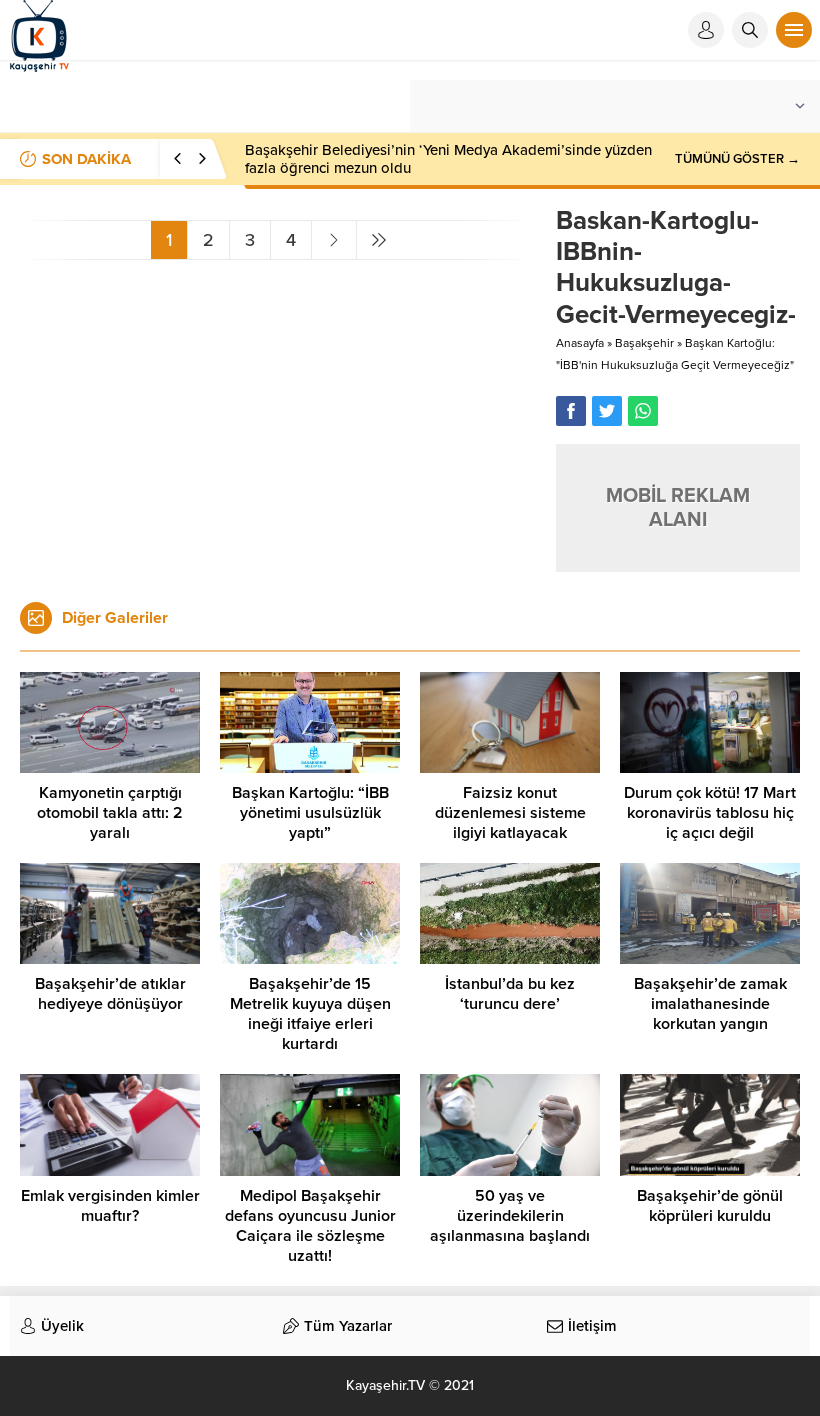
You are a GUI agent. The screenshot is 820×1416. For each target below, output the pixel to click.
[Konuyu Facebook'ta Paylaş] (571, 411)
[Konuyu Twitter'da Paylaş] (607, 411)
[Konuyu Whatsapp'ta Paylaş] (643, 411)
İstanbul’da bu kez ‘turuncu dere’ (510, 994)
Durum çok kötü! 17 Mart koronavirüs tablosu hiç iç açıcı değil (710, 813)
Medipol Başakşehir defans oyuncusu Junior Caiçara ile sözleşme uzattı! (310, 1226)
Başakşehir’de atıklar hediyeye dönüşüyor (110, 994)
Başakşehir (644, 343)
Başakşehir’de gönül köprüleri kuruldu (710, 1206)
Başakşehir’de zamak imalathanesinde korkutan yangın (710, 1004)
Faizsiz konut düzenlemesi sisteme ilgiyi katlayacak (510, 813)
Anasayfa (580, 343)
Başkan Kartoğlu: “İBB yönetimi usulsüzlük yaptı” (310, 813)
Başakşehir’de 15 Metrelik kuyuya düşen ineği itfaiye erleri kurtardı (310, 1014)
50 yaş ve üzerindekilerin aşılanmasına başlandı (510, 1216)
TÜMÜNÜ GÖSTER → (737, 159)
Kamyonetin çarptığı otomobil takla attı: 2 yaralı (110, 813)
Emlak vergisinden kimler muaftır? (110, 1206)
